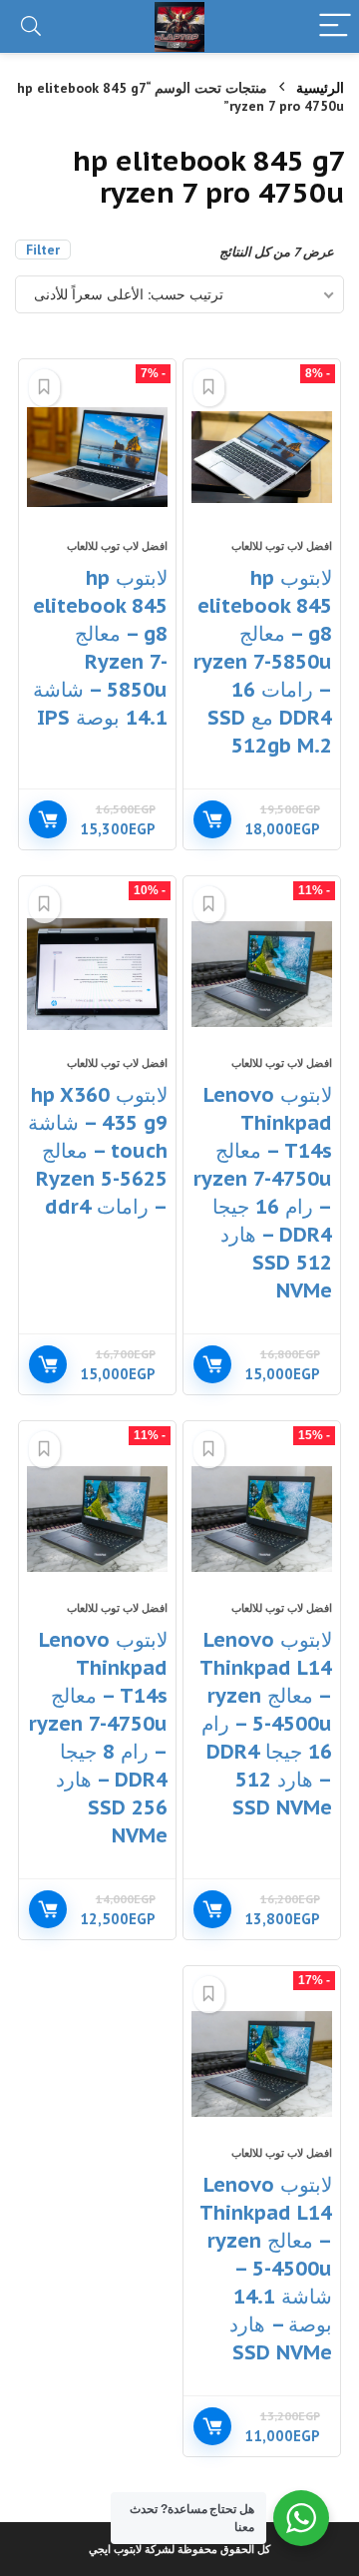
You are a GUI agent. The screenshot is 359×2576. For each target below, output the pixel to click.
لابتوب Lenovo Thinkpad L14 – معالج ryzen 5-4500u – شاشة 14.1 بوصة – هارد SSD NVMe (266, 2269)
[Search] (31, 26)
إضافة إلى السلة (212, 819)
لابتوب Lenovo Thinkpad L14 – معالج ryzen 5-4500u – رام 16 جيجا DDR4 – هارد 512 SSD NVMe (266, 1724)
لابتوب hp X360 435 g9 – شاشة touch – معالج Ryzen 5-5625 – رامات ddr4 (98, 1151)
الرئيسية (320, 88)
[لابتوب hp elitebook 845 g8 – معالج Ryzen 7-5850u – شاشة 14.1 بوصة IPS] (97, 457)
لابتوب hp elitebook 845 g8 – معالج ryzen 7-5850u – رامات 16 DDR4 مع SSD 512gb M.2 (263, 662)
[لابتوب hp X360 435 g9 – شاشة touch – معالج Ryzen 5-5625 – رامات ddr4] (97, 974)
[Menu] (335, 26)
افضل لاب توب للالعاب (282, 546)
